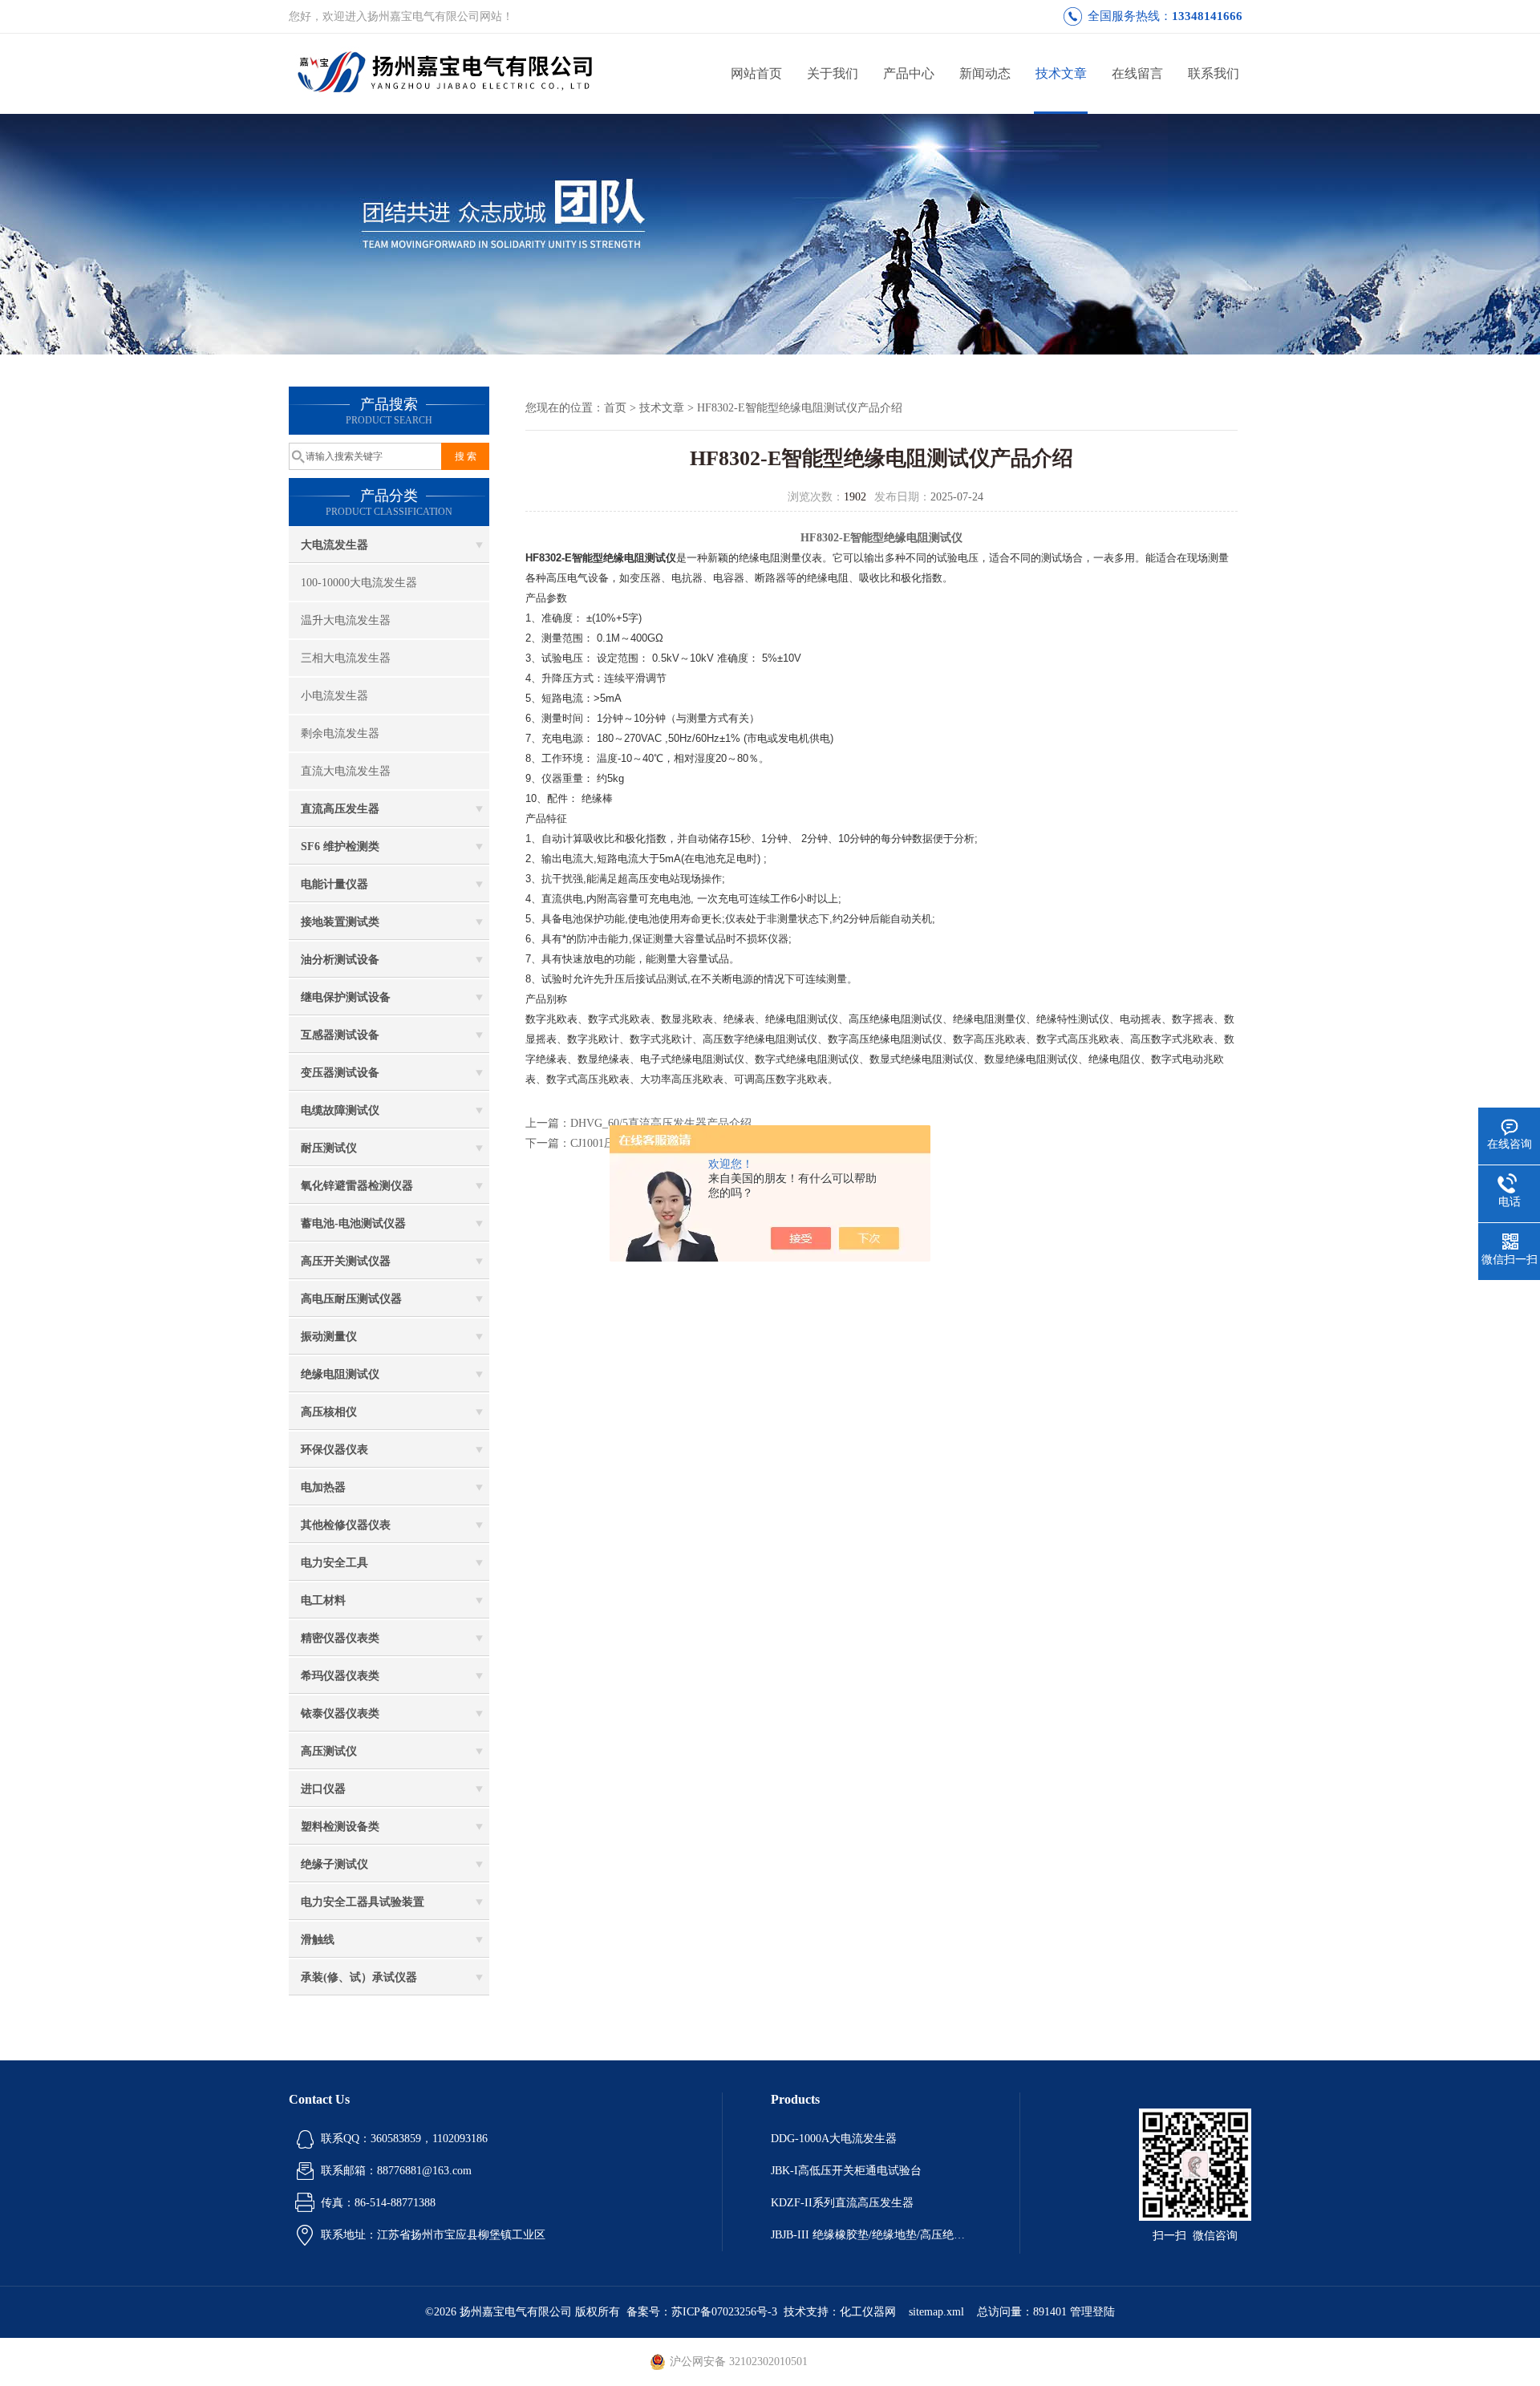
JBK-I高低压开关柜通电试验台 (846, 2171)
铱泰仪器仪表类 (340, 1714)
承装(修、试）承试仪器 (359, 1977)
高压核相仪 (329, 1412)
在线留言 (1137, 73)
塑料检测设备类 (340, 1827)
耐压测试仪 (329, 1148)
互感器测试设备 (340, 1035)
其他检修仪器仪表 (346, 1525)
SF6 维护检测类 (340, 847)
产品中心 (909, 73)
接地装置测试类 (340, 922)
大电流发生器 (334, 545)
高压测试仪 (329, 1751)
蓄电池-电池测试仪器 (353, 1223)
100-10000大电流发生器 (359, 583)
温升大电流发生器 (346, 620)
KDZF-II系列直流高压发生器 (842, 2203)
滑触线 (318, 1940)
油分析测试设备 (340, 960)
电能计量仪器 (334, 884)
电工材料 (323, 1600)
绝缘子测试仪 (334, 1864)
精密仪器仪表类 (340, 1638)
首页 (615, 408)
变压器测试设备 (340, 1073)
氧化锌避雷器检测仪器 (357, 1186)
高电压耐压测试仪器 (351, 1299)
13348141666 (1207, 16)
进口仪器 (323, 1789)
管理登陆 (1092, 2312)
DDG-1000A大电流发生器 (834, 2139)
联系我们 (1214, 73)
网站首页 (756, 73)
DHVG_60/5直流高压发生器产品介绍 (661, 1123)
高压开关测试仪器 (346, 1261)
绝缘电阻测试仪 (340, 1374)
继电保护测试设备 (346, 997)
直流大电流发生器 (346, 771)
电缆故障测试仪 (340, 1110)
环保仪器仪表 (334, 1450)
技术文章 (1061, 73)
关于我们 (833, 73)
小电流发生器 (334, 696)
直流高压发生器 (340, 809)
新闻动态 (985, 73)
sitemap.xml (936, 2312)
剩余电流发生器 (340, 733)
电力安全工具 (334, 1563)
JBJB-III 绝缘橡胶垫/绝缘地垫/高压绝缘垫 (871, 2235)
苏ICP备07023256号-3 (724, 2312)
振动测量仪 (329, 1337)
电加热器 (323, 1487)
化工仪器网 (868, 2312)
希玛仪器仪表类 (340, 1676)
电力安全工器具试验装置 (363, 1902)
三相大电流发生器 (346, 658)
